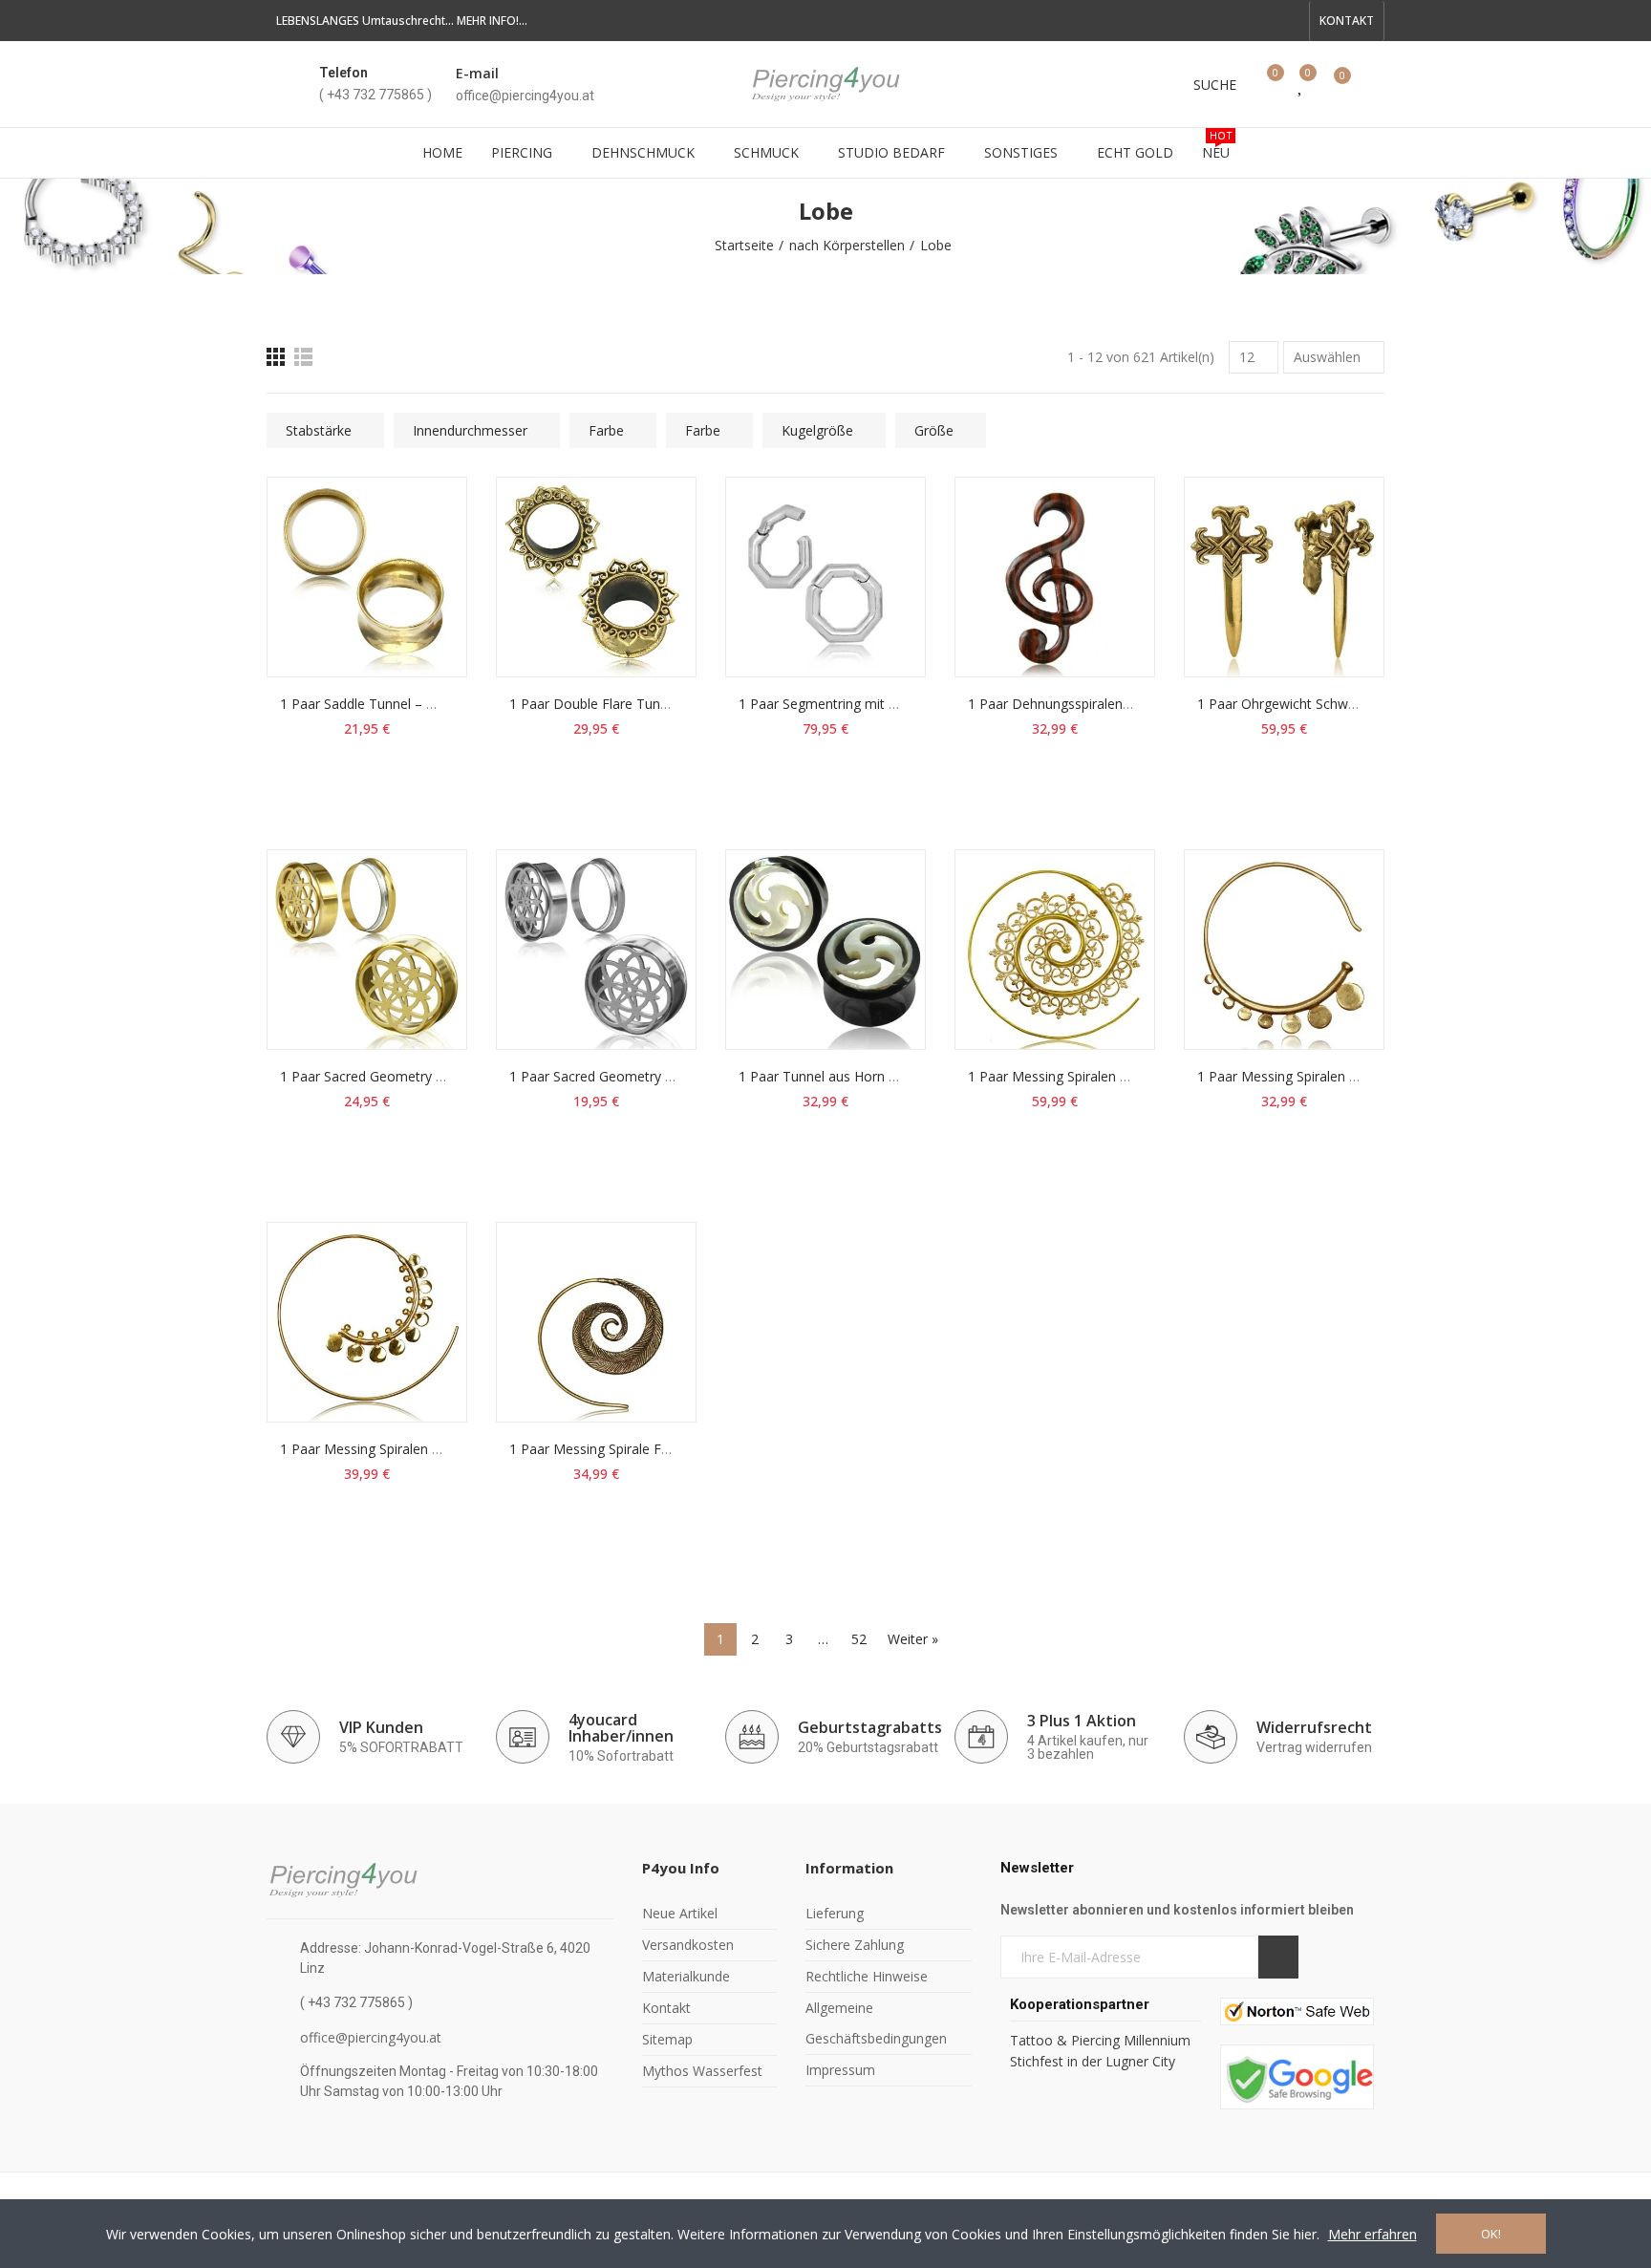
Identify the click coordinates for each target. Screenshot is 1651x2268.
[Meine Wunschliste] (1301, 84)
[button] (1347, 21)
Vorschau (419, 587)
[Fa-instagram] (1289, 21)
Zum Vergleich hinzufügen (419, 510)
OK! (1491, 2234)
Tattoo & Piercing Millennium (1100, 2040)
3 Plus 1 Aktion (1082, 1721)
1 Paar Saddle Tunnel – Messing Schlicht (404, 704)
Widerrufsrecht (1314, 1727)
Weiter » (913, 1639)
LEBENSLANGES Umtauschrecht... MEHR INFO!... (402, 21)
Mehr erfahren (1372, 2234)
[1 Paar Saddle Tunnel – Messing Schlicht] (367, 577)
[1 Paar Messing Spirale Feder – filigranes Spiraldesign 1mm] (596, 1322)
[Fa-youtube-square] (1228, 21)
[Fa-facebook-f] (1197, 21)
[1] (1278, 1957)
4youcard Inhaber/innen (621, 1728)
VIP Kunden (381, 1727)
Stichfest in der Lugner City (1094, 2061)
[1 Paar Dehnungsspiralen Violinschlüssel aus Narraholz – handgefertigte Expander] (1055, 577)
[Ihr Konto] (1375, 84)
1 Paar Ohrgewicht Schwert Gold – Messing (1331, 704)
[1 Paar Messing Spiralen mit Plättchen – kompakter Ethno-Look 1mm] (1284, 950)
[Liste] (303, 357)
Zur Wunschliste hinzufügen (419, 548)
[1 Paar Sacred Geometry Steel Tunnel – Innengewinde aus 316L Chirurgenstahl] (596, 950)
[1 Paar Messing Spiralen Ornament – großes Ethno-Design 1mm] (1055, 950)
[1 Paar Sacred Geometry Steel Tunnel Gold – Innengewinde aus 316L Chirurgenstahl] (367, 950)
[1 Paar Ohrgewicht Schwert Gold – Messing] (1284, 577)
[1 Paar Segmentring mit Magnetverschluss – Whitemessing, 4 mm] (825, 577)
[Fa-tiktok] (1258, 21)
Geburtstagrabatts (870, 1727)
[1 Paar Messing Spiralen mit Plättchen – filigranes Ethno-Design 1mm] (367, 1322)
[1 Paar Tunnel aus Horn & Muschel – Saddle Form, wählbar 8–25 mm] (825, 950)
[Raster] (276, 357)
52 (859, 1639)
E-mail (477, 73)
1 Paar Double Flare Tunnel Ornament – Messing (661, 704)
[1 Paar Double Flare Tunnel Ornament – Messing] (596, 577)
